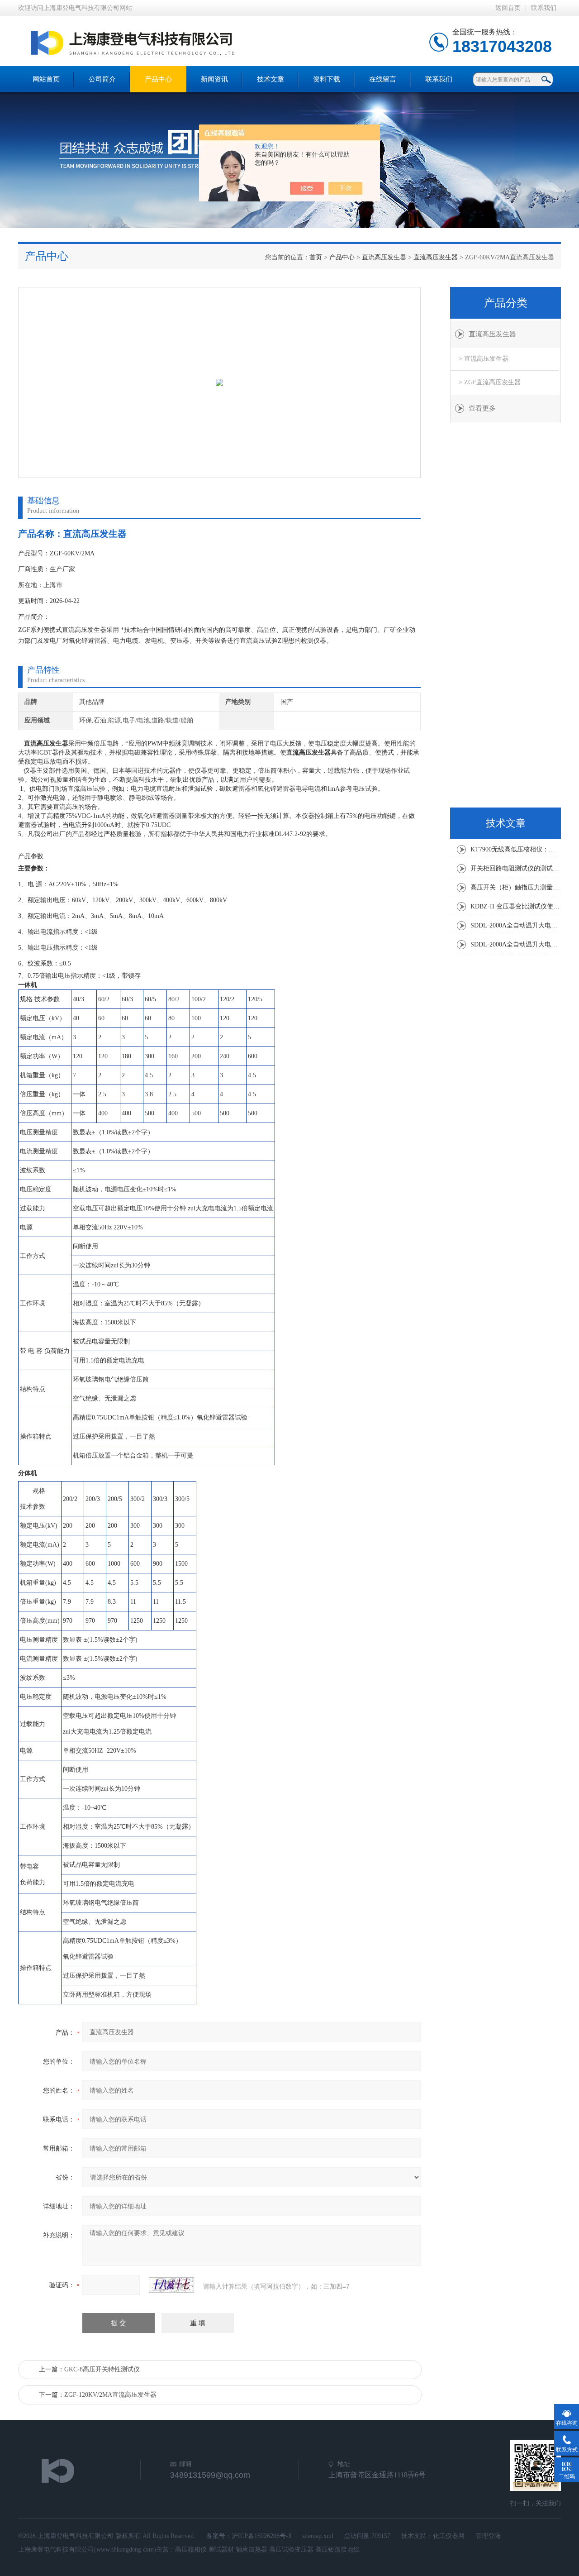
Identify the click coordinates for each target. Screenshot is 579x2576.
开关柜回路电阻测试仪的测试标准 (516, 868)
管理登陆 (488, 2536)
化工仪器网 (449, 2536)
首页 (316, 257)
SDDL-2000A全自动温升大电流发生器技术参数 (516, 944)
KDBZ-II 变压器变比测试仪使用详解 (516, 906)
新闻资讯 (214, 79)
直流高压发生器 (384, 257)
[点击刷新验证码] (171, 2285)
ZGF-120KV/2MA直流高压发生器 (110, 2395)
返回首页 (508, 8)
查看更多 (482, 408)
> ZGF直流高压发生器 (490, 382)
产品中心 (158, 79)
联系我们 (544, 8)
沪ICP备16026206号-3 (261, 2536)
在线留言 (383, 79)
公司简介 (102, 79)
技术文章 (271, 79)
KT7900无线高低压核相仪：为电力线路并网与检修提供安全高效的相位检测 (516, 849)
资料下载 (327, 79)
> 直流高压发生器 (484, 359)
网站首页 (46, 79)
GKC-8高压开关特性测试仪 (102, 2369)
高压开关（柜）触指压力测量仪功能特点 (516, 887)
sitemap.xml (318, 2536)
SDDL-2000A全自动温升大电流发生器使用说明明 (516, 925)
